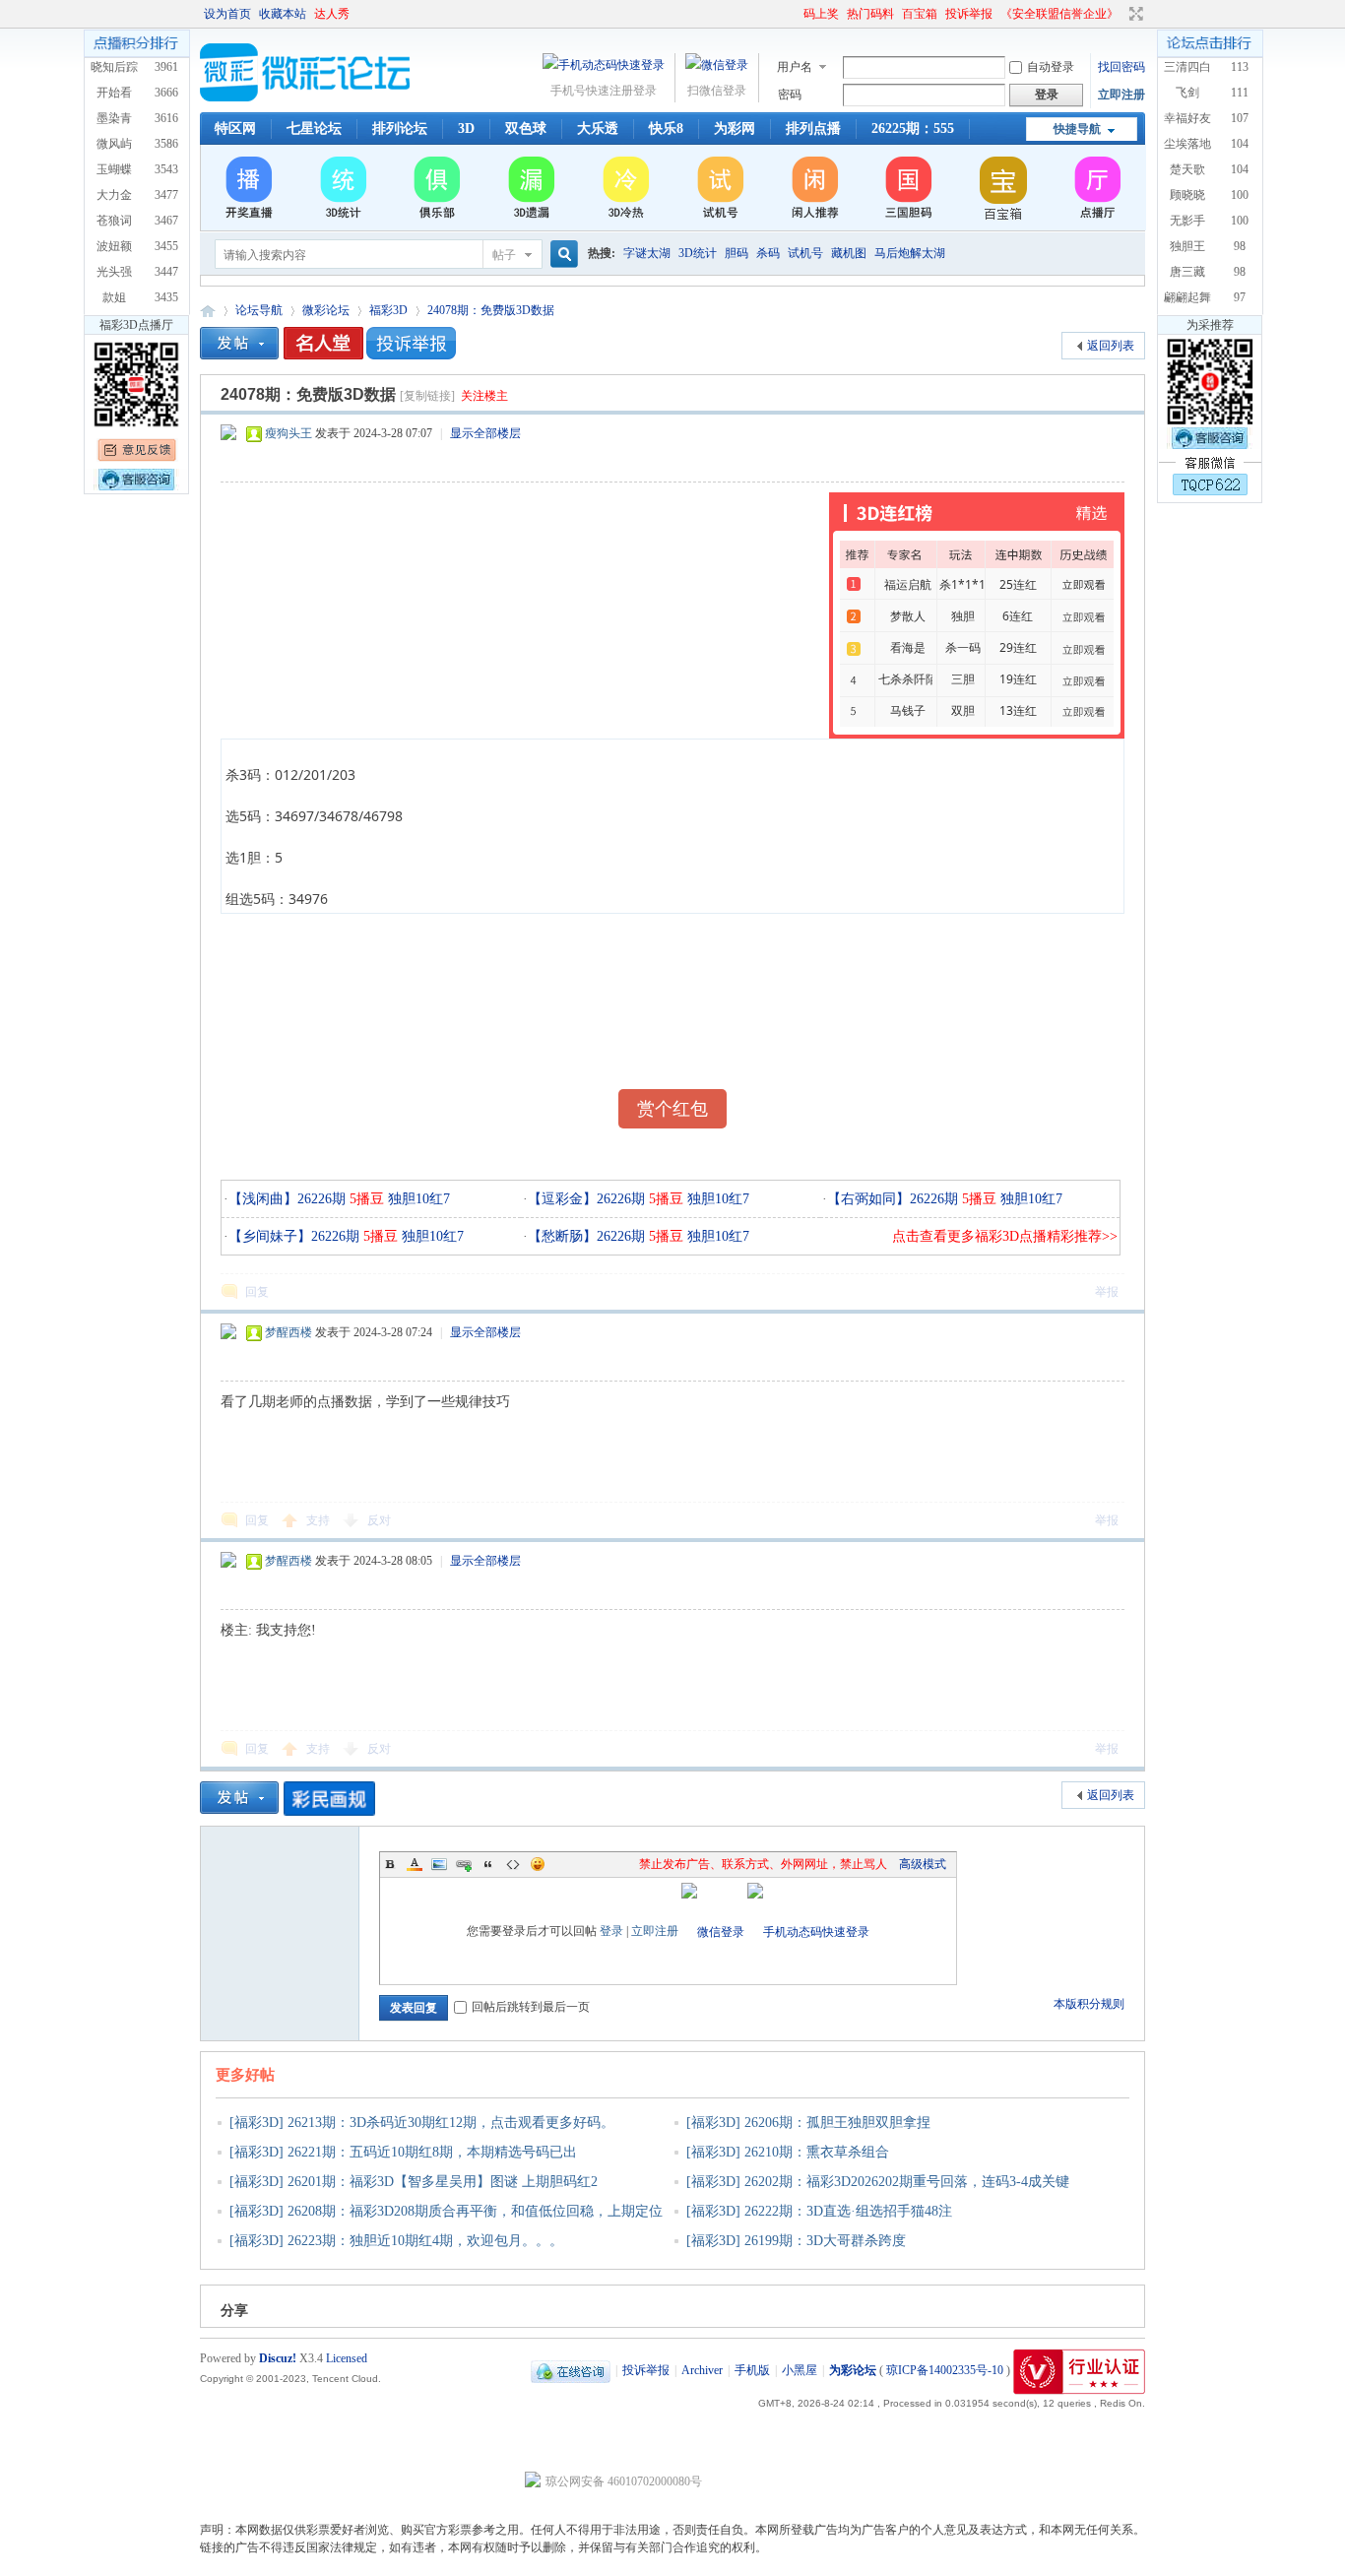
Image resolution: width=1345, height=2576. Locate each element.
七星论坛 (314, 129)
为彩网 (735, 129)
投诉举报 (969, 14)
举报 (1107, 1292)
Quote (488, 1864)
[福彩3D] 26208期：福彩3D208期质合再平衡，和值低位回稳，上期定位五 (439, 2224)
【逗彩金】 (562, 1199)
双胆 (963, 710)
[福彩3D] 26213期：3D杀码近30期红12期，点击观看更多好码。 (422, 2123)
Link (464, 1864)
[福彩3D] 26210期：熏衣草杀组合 (788, 2152)
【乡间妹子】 (270, 1236)
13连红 (1018, 710)
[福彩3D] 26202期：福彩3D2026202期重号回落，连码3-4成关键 (878, 2182)
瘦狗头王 (288, 433)
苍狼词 (114, 221)
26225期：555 (913, 129)
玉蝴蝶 (114, 169)
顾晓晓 (1187, 195)
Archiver (702, 2370)
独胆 (963, 616)
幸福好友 (1187, 118)
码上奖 (821, 14)
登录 (611, 1931)
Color (415, 1864)
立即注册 (1121, 95)
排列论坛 (400, 129)
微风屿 (114, 144)
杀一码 (963, 647)
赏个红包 (672, 1109)
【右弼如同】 (868, 1199)
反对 (379, 1520)
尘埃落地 (1187, 144)
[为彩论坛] (308, 97)
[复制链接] (427, 396)
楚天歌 (1187, 169)
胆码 (737, 253)
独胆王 (1187, 246)
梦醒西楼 (288, 1332)
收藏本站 (283, 14)
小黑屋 (800, 2370)
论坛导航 (259, 310)
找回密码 (1121, 67)
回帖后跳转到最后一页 (531, 2007)
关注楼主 (484, 396)
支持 (320, 1520)
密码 (790, 95)
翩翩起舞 (1187, 297)
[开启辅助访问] (795, 14)
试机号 (805, 253)
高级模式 (923, 1864)
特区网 (235, 129)
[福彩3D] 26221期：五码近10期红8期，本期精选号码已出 (403, 2152)
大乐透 (598, 129)
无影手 (1187, 221)
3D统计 (698, 253)
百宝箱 (920, 14)
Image (439, 1864)
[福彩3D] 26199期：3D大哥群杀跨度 (796, 2241)
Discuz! (278, 2358)
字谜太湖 (647, 253)
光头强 (114, 272)
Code (513, 1864)
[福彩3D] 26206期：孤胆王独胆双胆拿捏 (808, 2123)
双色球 (526, 129)
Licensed (347, 2358)
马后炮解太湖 (910, 253)
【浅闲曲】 (263, 1199)
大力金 (114, 195)
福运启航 (908, 584)
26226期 (341, 1199)
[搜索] (561, 255)
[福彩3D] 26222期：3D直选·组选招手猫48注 (819, 2211)
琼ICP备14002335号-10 (945, 2370)
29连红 (1018, 647)
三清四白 (1187, 67)
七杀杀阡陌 (908, 679)
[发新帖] (239, 343)
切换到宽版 (1134, 14)
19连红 (1018, 679)
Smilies (538, 1864)
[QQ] (571, 2370)
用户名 (795, 67)
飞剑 (1187, 93)
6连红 (1018, 616)
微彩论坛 (326, 310)
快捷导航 (1077, 129)
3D (466, 129)
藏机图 (849, 253)
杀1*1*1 (962, 584)
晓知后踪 (114, 67)
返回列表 (1111, 346)
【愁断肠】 (562, 1236)
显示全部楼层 (485, 433)
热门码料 (870, 14)
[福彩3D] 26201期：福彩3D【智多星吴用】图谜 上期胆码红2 (414, 2182)
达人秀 (332, 14)
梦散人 (908, 616)
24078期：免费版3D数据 (491, 310)
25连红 (1018, 584)
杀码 (768, 253)
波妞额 (114, 246)
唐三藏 (1187, 272)
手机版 (752, 2370)
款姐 (114, 297)
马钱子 (908, 710)
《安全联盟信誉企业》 (1059, 14)
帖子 (504, 255)
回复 (257, 1292)
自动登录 (1051, 67)
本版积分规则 (1089, 2004)
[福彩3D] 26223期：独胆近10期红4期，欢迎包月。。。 (396, 2241)
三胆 (963, 679)
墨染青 (114, 118)
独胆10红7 (417, 1199)
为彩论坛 (208, 311)
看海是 (908, 647)
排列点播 (813, 129)
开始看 (114, 93)
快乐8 (666, 129)
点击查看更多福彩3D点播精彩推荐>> (1005, 1236)
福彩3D (388, 310)
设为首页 (227, 14)
